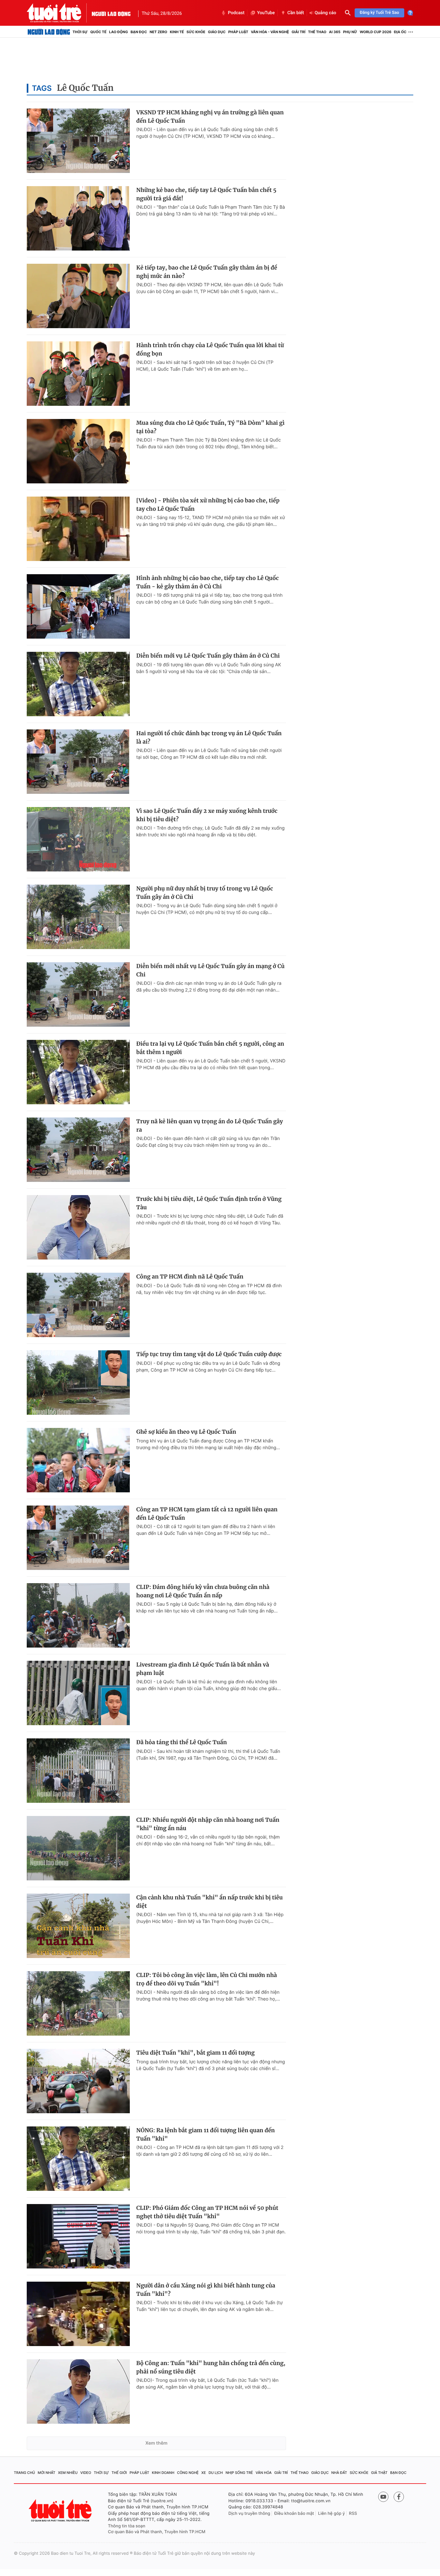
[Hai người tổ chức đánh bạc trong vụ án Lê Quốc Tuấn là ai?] (78, 762)
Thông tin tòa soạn (127, 2526)
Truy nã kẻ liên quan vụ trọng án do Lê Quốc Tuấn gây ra (210, 1126)
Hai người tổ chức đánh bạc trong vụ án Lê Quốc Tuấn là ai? (209, 737)
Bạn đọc (139, 32)
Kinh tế (177, 32)
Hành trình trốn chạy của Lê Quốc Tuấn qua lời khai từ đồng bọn (210, 349)
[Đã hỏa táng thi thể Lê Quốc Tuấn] (78, 1771)
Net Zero (158, 32)
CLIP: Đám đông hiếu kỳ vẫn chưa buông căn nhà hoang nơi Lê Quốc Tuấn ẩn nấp (203, 1591)
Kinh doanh (163, 2473)
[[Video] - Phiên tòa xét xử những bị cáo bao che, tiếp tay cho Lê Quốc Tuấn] (78, 529)
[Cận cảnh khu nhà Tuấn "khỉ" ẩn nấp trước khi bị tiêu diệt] (78, 1926)
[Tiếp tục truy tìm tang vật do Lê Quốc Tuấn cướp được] (78, 1383)
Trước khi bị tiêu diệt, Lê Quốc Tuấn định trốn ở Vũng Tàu (209, 1203)
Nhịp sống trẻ (239, 2473)
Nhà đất (339, 2473)
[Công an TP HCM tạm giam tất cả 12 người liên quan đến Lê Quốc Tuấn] (78, 1538)
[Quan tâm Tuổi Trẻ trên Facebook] (399, 2497)
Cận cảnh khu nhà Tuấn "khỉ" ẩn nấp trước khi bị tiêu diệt (210, 1902)
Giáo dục (217, 32)
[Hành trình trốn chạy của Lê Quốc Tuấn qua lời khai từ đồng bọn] (78, 374)
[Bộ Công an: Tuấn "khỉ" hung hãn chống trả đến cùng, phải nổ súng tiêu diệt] (78, 2391)
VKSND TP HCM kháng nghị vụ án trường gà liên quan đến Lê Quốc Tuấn (210, 117)
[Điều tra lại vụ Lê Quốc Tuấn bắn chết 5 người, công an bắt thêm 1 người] (78, 1072)
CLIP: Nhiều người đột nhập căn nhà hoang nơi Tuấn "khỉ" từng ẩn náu (208, 1824)
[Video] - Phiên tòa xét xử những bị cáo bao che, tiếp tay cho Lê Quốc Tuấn (208, 505)
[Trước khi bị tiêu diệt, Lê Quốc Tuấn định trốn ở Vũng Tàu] (78, 1227)
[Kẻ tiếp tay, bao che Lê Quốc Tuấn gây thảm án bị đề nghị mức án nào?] (78, 296)
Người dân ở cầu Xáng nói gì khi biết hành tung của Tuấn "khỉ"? (206, 2290)
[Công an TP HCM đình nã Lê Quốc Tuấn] (78, 1305)
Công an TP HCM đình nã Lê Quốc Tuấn (190, 1277)
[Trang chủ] (49, 32)
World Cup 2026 (376, 32)
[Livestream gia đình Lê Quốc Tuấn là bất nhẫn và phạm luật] (78, 1693)
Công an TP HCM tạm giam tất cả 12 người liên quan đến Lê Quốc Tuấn (207, 1514)
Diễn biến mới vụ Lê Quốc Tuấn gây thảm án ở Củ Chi (208, 656)
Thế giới (119, 2473)
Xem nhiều (68, 2473)
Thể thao (317, 32)
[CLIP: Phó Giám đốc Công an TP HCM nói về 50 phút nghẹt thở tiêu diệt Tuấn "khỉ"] (78, 2236)
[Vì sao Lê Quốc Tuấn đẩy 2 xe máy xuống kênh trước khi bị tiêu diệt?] (78, 839)
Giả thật (379, 2473)
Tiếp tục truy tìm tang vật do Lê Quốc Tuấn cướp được (209, 1354)
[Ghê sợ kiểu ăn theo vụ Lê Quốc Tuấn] (78, 1460)
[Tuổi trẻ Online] (61, 2510)
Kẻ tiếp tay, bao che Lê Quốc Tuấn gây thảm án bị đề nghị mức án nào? (207, 272)
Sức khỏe (196, 32)
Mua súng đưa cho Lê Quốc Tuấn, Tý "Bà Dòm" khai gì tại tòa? (210, 427)
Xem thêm (156, 2443)
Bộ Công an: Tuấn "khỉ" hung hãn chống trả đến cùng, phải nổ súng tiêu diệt (211, 2367)
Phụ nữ (350, 32)
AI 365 (335, 32)
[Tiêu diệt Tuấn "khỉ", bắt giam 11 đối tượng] (78, 2081)
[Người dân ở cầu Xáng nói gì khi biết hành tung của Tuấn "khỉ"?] (78, 2314)
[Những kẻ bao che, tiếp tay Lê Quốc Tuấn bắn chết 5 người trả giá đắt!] (78, 218)
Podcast (236, 13)
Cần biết (296, 13)
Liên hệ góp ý (332, 2514)
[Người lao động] (111, 13)
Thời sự (80, 32)
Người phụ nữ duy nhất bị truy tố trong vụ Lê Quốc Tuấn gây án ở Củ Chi (205, 893)
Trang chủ (24, 2473)
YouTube (266, 13)
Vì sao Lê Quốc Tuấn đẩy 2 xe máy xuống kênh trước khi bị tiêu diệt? (207, 815)
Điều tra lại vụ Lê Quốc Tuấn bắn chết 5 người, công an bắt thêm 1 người (210, 1048)
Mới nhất (47, 2473)
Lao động (119, 32)
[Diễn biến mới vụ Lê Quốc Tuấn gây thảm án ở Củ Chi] (78, 684)
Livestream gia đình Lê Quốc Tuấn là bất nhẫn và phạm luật (203, 1669)
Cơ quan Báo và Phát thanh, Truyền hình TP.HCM (157, 2532)
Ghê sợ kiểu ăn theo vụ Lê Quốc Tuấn (186, 1432)
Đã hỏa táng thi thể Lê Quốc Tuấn (182, 1742)
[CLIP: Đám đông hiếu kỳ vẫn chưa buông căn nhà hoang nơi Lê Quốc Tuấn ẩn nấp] (78, 1615)
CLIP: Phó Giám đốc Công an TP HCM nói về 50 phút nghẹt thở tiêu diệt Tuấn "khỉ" (207, 2212)
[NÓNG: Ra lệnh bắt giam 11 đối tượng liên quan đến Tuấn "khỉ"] (78, 2159)
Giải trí (298, 32)
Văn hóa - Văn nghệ (270, 32)
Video (86, 2473)
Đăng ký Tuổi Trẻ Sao (379, 13)
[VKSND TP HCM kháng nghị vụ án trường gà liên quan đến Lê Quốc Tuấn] (78, 141)
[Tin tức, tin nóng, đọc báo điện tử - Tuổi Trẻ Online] (59, 13)
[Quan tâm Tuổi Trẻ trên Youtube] (383, 2497)
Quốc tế (98, 32)
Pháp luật (238, 32)
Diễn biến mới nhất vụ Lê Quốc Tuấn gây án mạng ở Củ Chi (210, 970)
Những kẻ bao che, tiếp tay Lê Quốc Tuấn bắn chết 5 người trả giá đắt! (206, 194)
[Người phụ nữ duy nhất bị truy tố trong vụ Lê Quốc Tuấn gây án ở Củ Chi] (78, 917)
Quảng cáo (325, 13)
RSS (353, 2514)
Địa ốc (400, 32)
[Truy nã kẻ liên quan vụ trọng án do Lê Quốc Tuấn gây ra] (78, 1150)
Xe (204, 2473)
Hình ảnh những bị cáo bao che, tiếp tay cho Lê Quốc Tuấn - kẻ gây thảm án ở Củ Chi (207, 582)
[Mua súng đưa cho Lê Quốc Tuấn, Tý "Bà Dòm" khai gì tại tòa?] (78, 451)
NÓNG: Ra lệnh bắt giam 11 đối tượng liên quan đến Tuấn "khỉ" (206, 2134)
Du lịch (215, 2473)
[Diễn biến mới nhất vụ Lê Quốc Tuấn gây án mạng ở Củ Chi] (78, 994)
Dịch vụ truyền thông (249, 2514)
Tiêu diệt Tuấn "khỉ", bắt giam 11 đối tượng (196, 2053)
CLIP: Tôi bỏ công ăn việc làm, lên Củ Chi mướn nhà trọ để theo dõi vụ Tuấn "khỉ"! (207, 1979)
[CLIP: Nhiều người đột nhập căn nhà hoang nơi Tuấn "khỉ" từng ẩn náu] (78, 1848)
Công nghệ (188, 2473)
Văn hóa (264, 2473)
